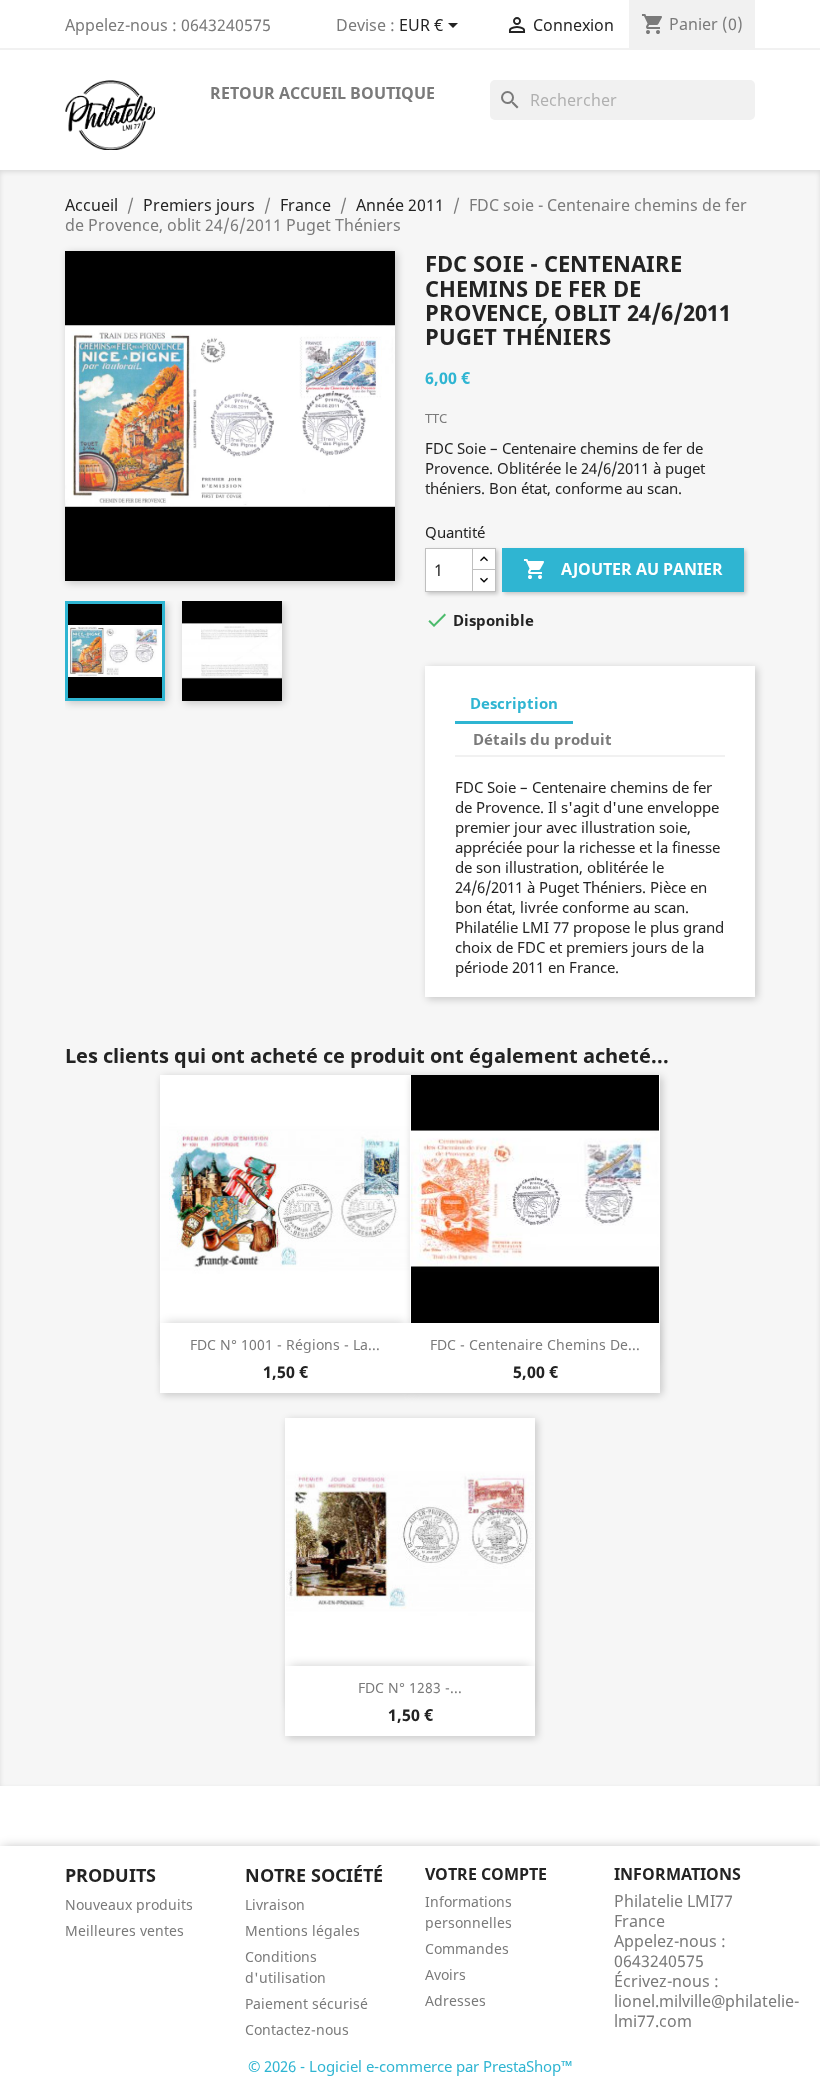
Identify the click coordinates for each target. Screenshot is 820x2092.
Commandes (467, 1948)
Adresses (455, 2000)
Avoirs (445, 1974)
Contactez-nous (297, 2029)
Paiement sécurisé (306, 2003)
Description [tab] (514, 703)
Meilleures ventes (124, 1930)
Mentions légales (302, 1930)
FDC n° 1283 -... (410, 1687)
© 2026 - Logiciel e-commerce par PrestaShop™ (410, 2066)
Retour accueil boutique (322, 93)
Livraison (275, 1904)
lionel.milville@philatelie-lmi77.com (706, 2011)
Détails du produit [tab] (542, 739)
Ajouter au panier (623, 569)
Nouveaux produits (129, 1904)
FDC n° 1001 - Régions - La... (285, 1344)
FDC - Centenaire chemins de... (535, 1344)
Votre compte (486, 1874)
